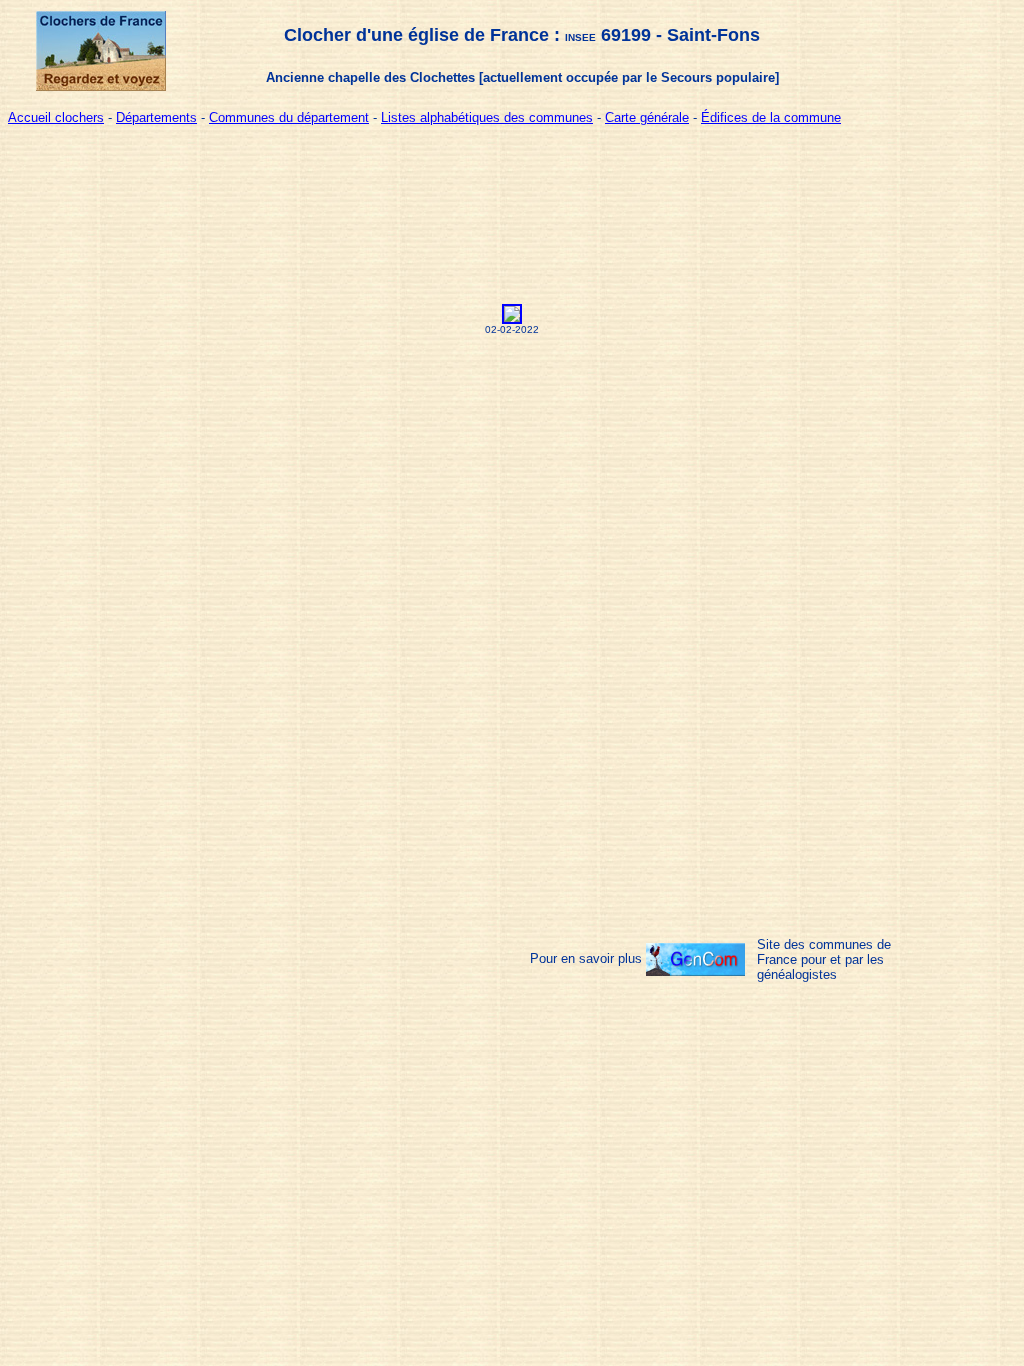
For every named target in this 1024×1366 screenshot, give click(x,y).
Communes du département (289, 117)
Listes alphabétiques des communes (487, 117)
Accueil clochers (56, 117)
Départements (156, 117)
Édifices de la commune (771, 117)
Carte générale (647, 117)
